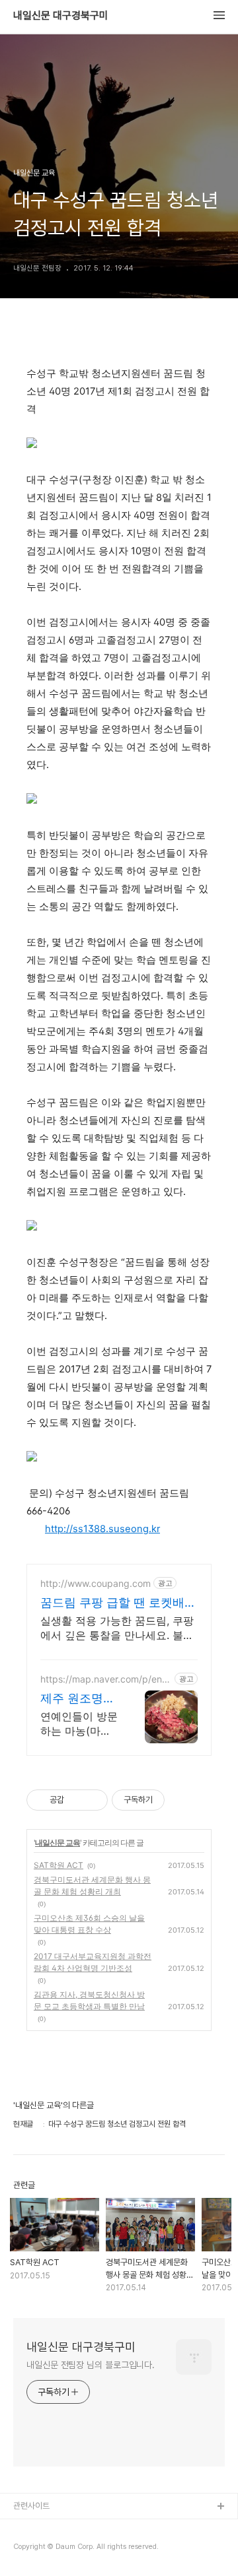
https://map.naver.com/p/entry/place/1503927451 (104, 1679)
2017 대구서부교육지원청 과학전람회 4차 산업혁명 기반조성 (93, 1962)
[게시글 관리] (93, 1800)
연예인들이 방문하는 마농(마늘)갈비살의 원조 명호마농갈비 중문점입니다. (79, 1724)
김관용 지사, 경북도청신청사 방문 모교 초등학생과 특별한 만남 (89, 2000)
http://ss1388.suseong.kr (102, 1529)
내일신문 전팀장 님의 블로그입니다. (91, 2365)
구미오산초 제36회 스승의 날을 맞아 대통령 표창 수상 (89, 1924)
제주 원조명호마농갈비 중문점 (78, 1699)
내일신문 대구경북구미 (61, 16)
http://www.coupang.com (96, 1583)
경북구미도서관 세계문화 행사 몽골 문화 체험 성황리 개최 (92, 1885)
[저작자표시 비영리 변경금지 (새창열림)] (182, 1800)
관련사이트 (31, 2506)
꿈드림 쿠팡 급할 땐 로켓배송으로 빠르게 (118, 1603)
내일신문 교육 (58, 1843)
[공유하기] (76, 1800)
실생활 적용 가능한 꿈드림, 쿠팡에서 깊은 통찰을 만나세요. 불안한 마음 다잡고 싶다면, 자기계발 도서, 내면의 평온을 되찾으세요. (117, 1628)
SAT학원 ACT (59, 1865)
